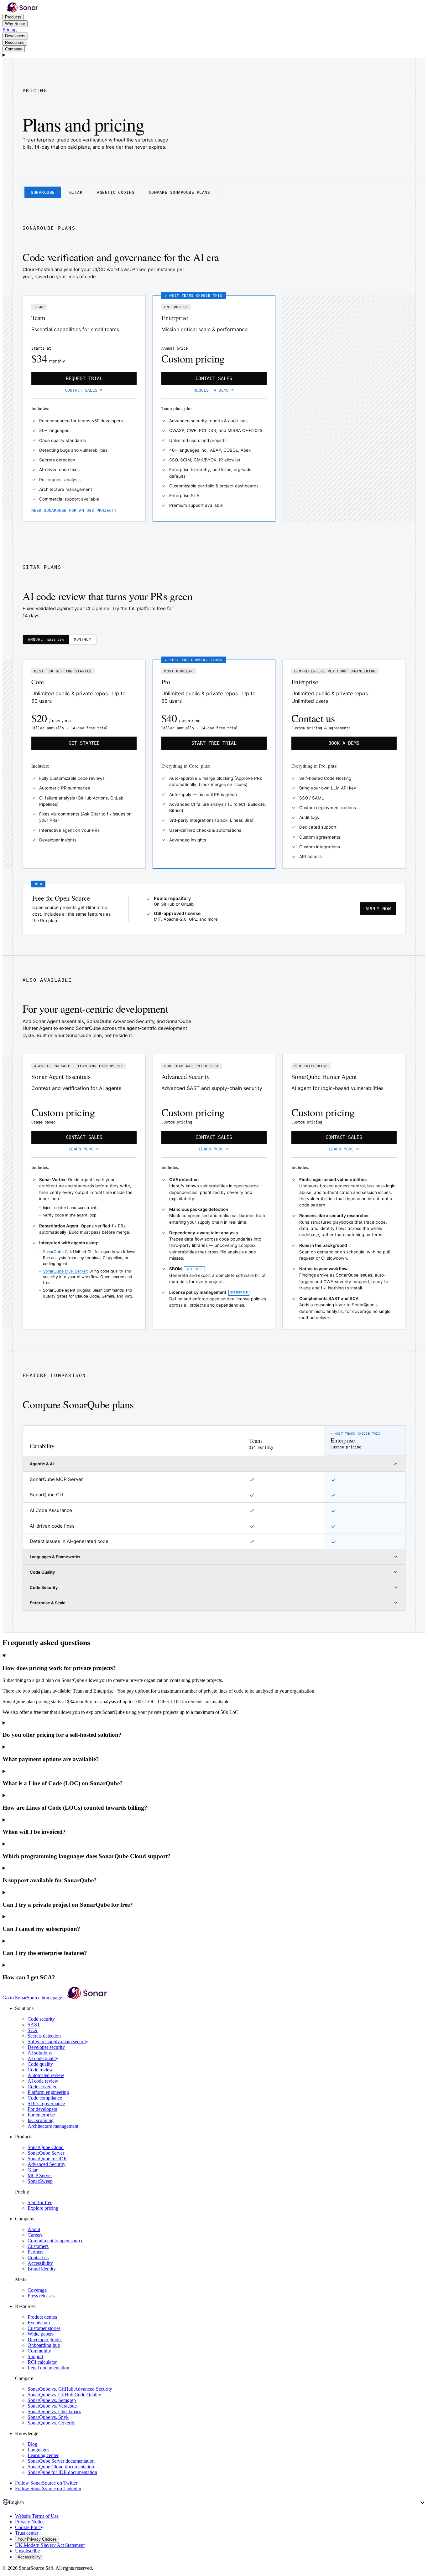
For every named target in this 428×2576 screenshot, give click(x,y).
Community (39, 2351)
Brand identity (42, 2269)
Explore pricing (43, 2208)
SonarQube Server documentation (61, 2461)
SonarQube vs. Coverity (52, 2423)
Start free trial (214, 743)
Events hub (39, 2323)
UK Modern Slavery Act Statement (50, 2545)
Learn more (81, 1149)
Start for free (40, 2202)
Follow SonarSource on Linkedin (48, 2489)
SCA (33, 2030)
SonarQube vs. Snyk (48, 2417)
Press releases (41, 2296)
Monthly (83, 640)
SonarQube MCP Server (65, 1271)
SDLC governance (46, 2103)
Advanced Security (47, 2164)
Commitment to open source (55, 2241)
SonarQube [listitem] (43, 192)
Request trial (84, 378)
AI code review (43, 2081)
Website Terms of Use (37, 2516)
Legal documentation (48, 2368)
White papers (41, 2334)
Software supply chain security (58, 2041)
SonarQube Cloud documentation (61, 2467)
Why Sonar (15, 24)
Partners (36, 2252)
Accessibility (40, 2263)
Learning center (43, 2455)
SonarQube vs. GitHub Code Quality (64, 2395)
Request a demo (211, 390)
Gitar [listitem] (76, 192)
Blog (32, 2444)
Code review (40, 2070)
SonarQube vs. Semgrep (52, 2400)
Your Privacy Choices (37, 2539)
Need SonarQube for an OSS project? (74, 510)
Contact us (38, 2257)
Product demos (42, 2317)
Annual (46, 640)
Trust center (27, 2533)
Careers (35, 2235)
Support (35, 2356)
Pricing (10, 30)
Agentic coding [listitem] (115, 192)
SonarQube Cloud (46, 2147)
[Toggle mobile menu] (214, 55)
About (34, 2229)
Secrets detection (44, 2036)
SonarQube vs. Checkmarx (54, 2411)
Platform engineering (48, 2092)
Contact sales (81, 390)
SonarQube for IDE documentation (62, 2472)
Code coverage (42, 2087)
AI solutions (40, 2053)
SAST (34, 2025)
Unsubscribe (27, 2551)
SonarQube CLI (57, 1252)
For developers (42, 2109)
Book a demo (344, 743)
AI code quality (43, 2058)
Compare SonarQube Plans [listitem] (180, 192)
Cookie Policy (29, 2527)
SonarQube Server (46, 2153)
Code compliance (45, 2098)
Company (14, 49)
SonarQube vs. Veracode (52, 2406)
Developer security (46, 2047)
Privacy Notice (30, 2522)
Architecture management (53, 2126)
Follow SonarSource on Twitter (46, 2483)
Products (13, 17)
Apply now (378, 909)
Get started (84, 743)
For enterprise (41, 2115)
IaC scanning (41, 2120)
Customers (38, 2246)
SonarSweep (40, 2181)
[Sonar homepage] (23, 11)
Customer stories (44, 2328)
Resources (15, 42)
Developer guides (45, 2339)
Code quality (40, 2064)
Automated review (46, 2075)
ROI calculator (42, 2362)
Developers (15, 36)
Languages (38, 2450)
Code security (41, 2019)
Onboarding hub (44, 2345)
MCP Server (40, 2175)
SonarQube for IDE (47, 2159)
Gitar (33, 2170)
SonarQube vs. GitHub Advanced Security (70, 2389)
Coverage (37, 2290)
